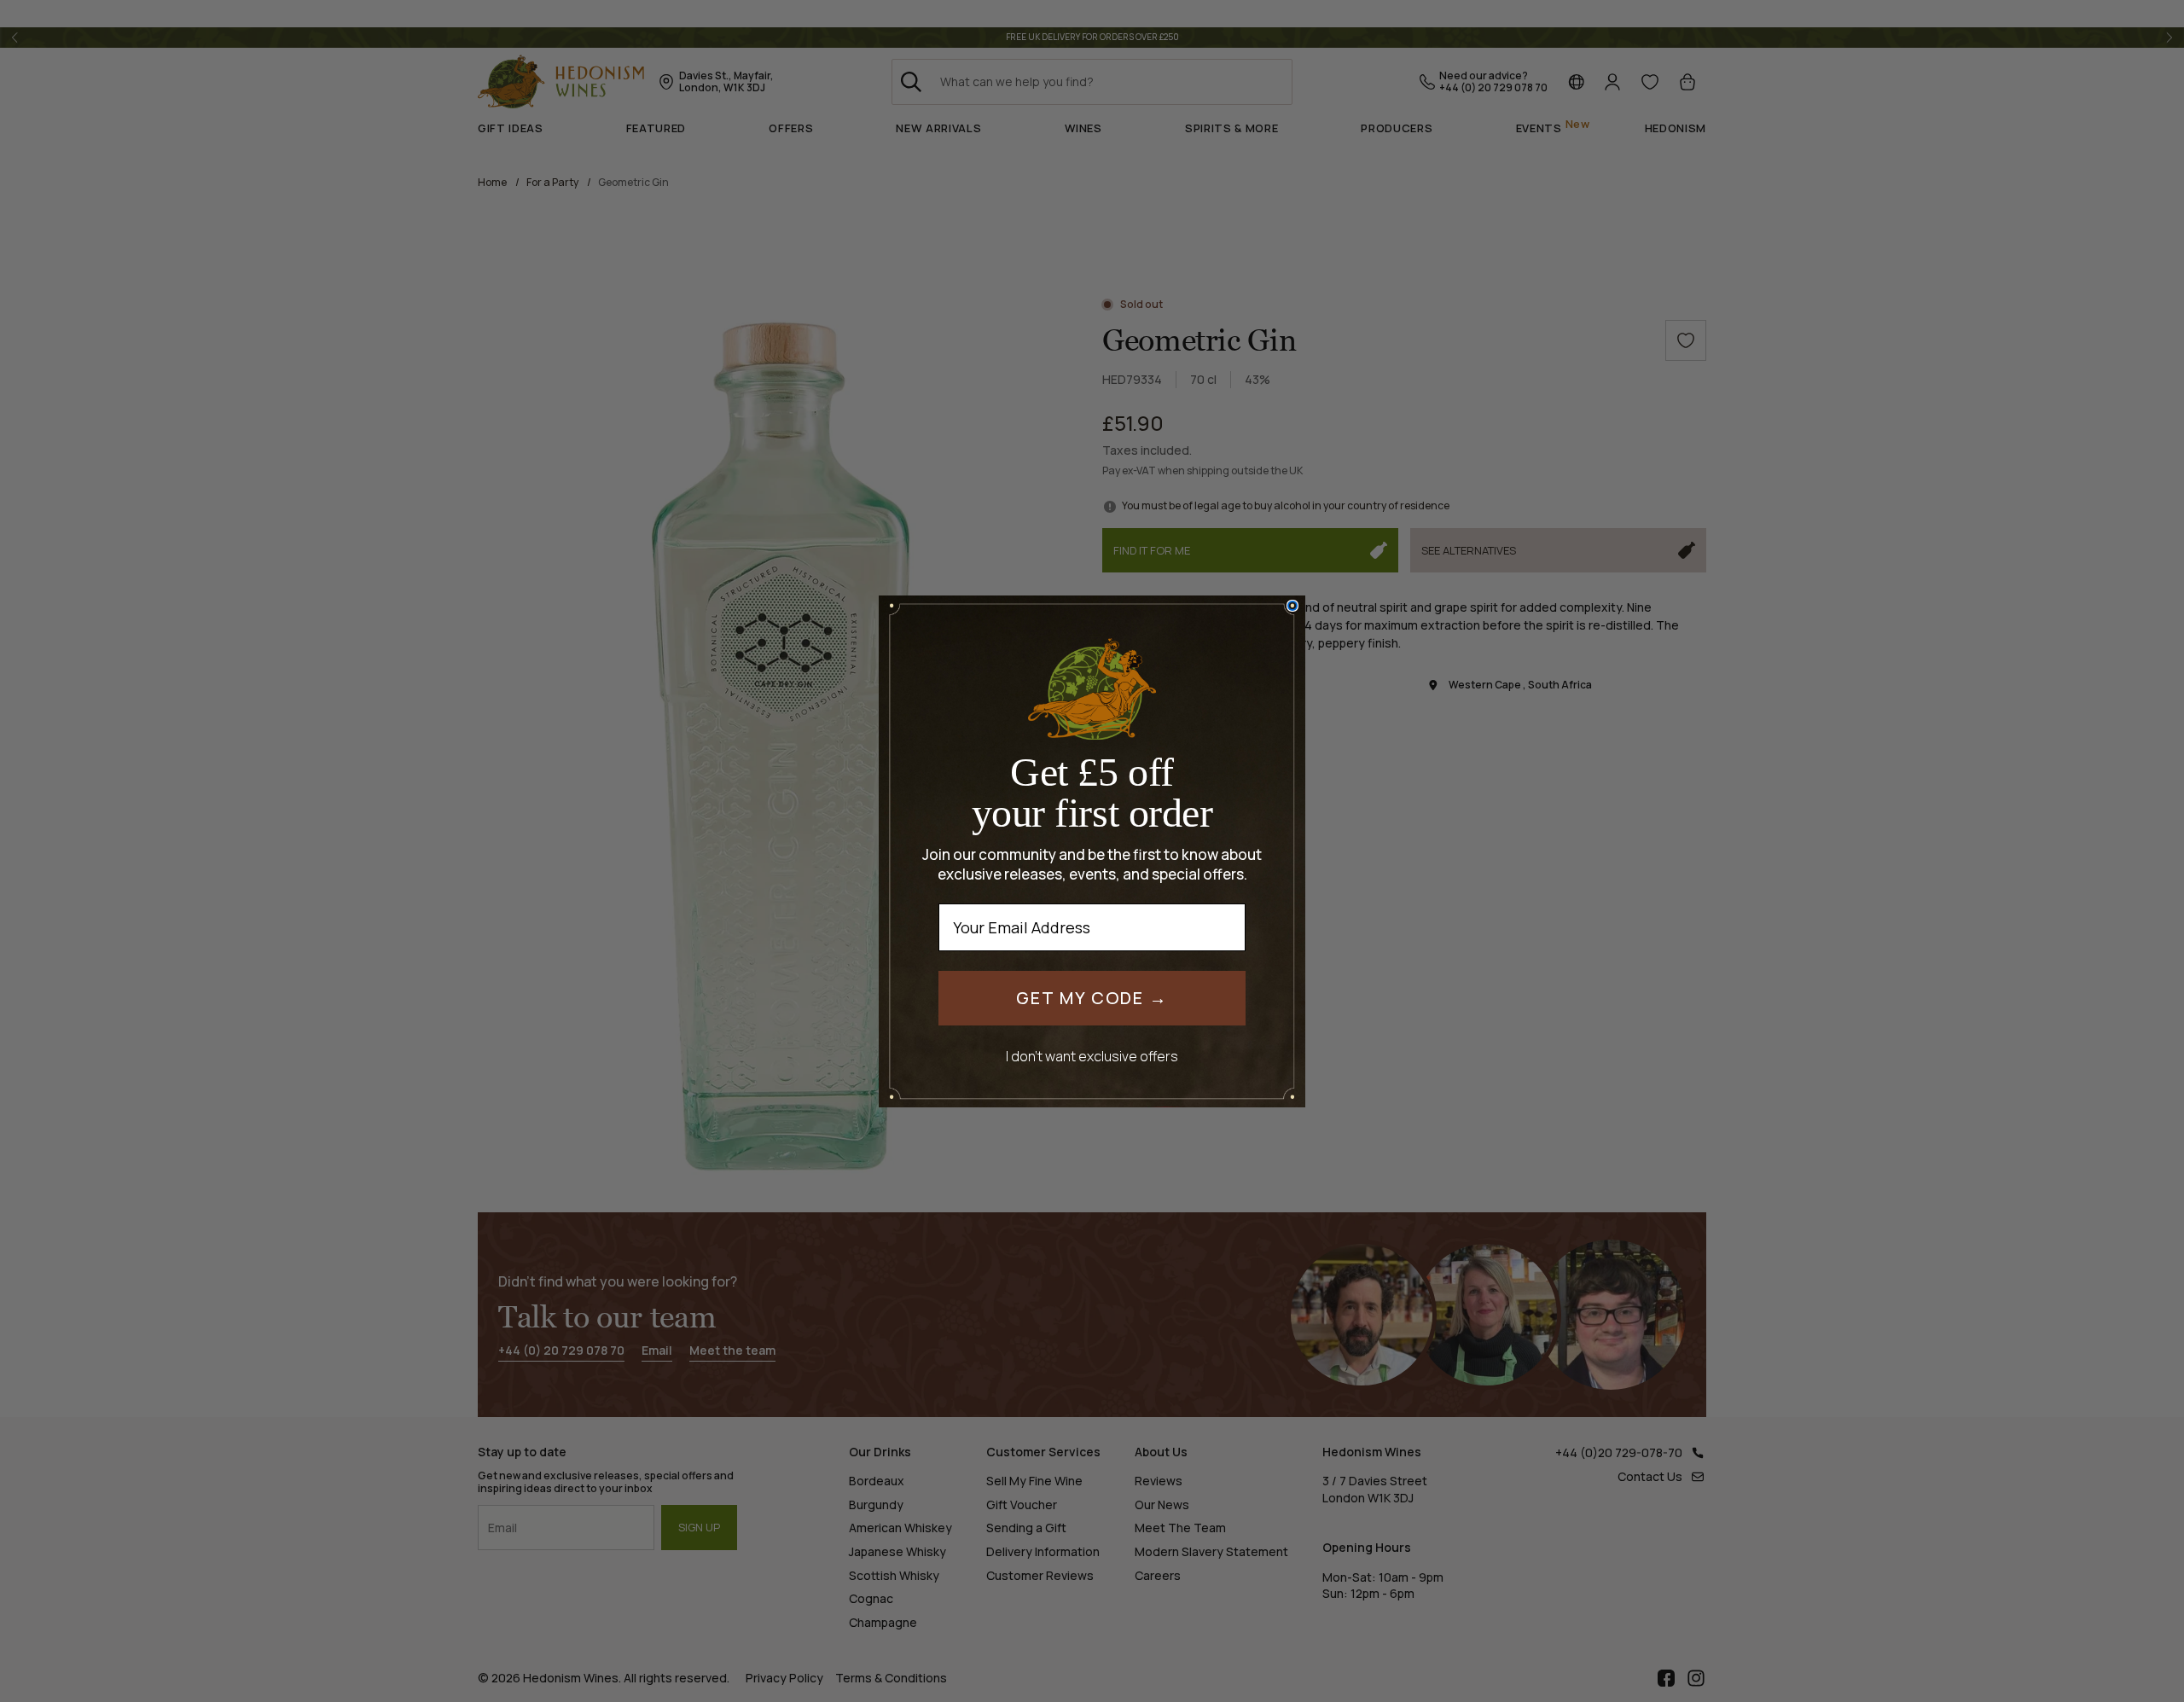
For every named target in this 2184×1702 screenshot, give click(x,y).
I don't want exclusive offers (1092, 1056)
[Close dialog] (1292, 606)
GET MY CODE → (1092, 998)
